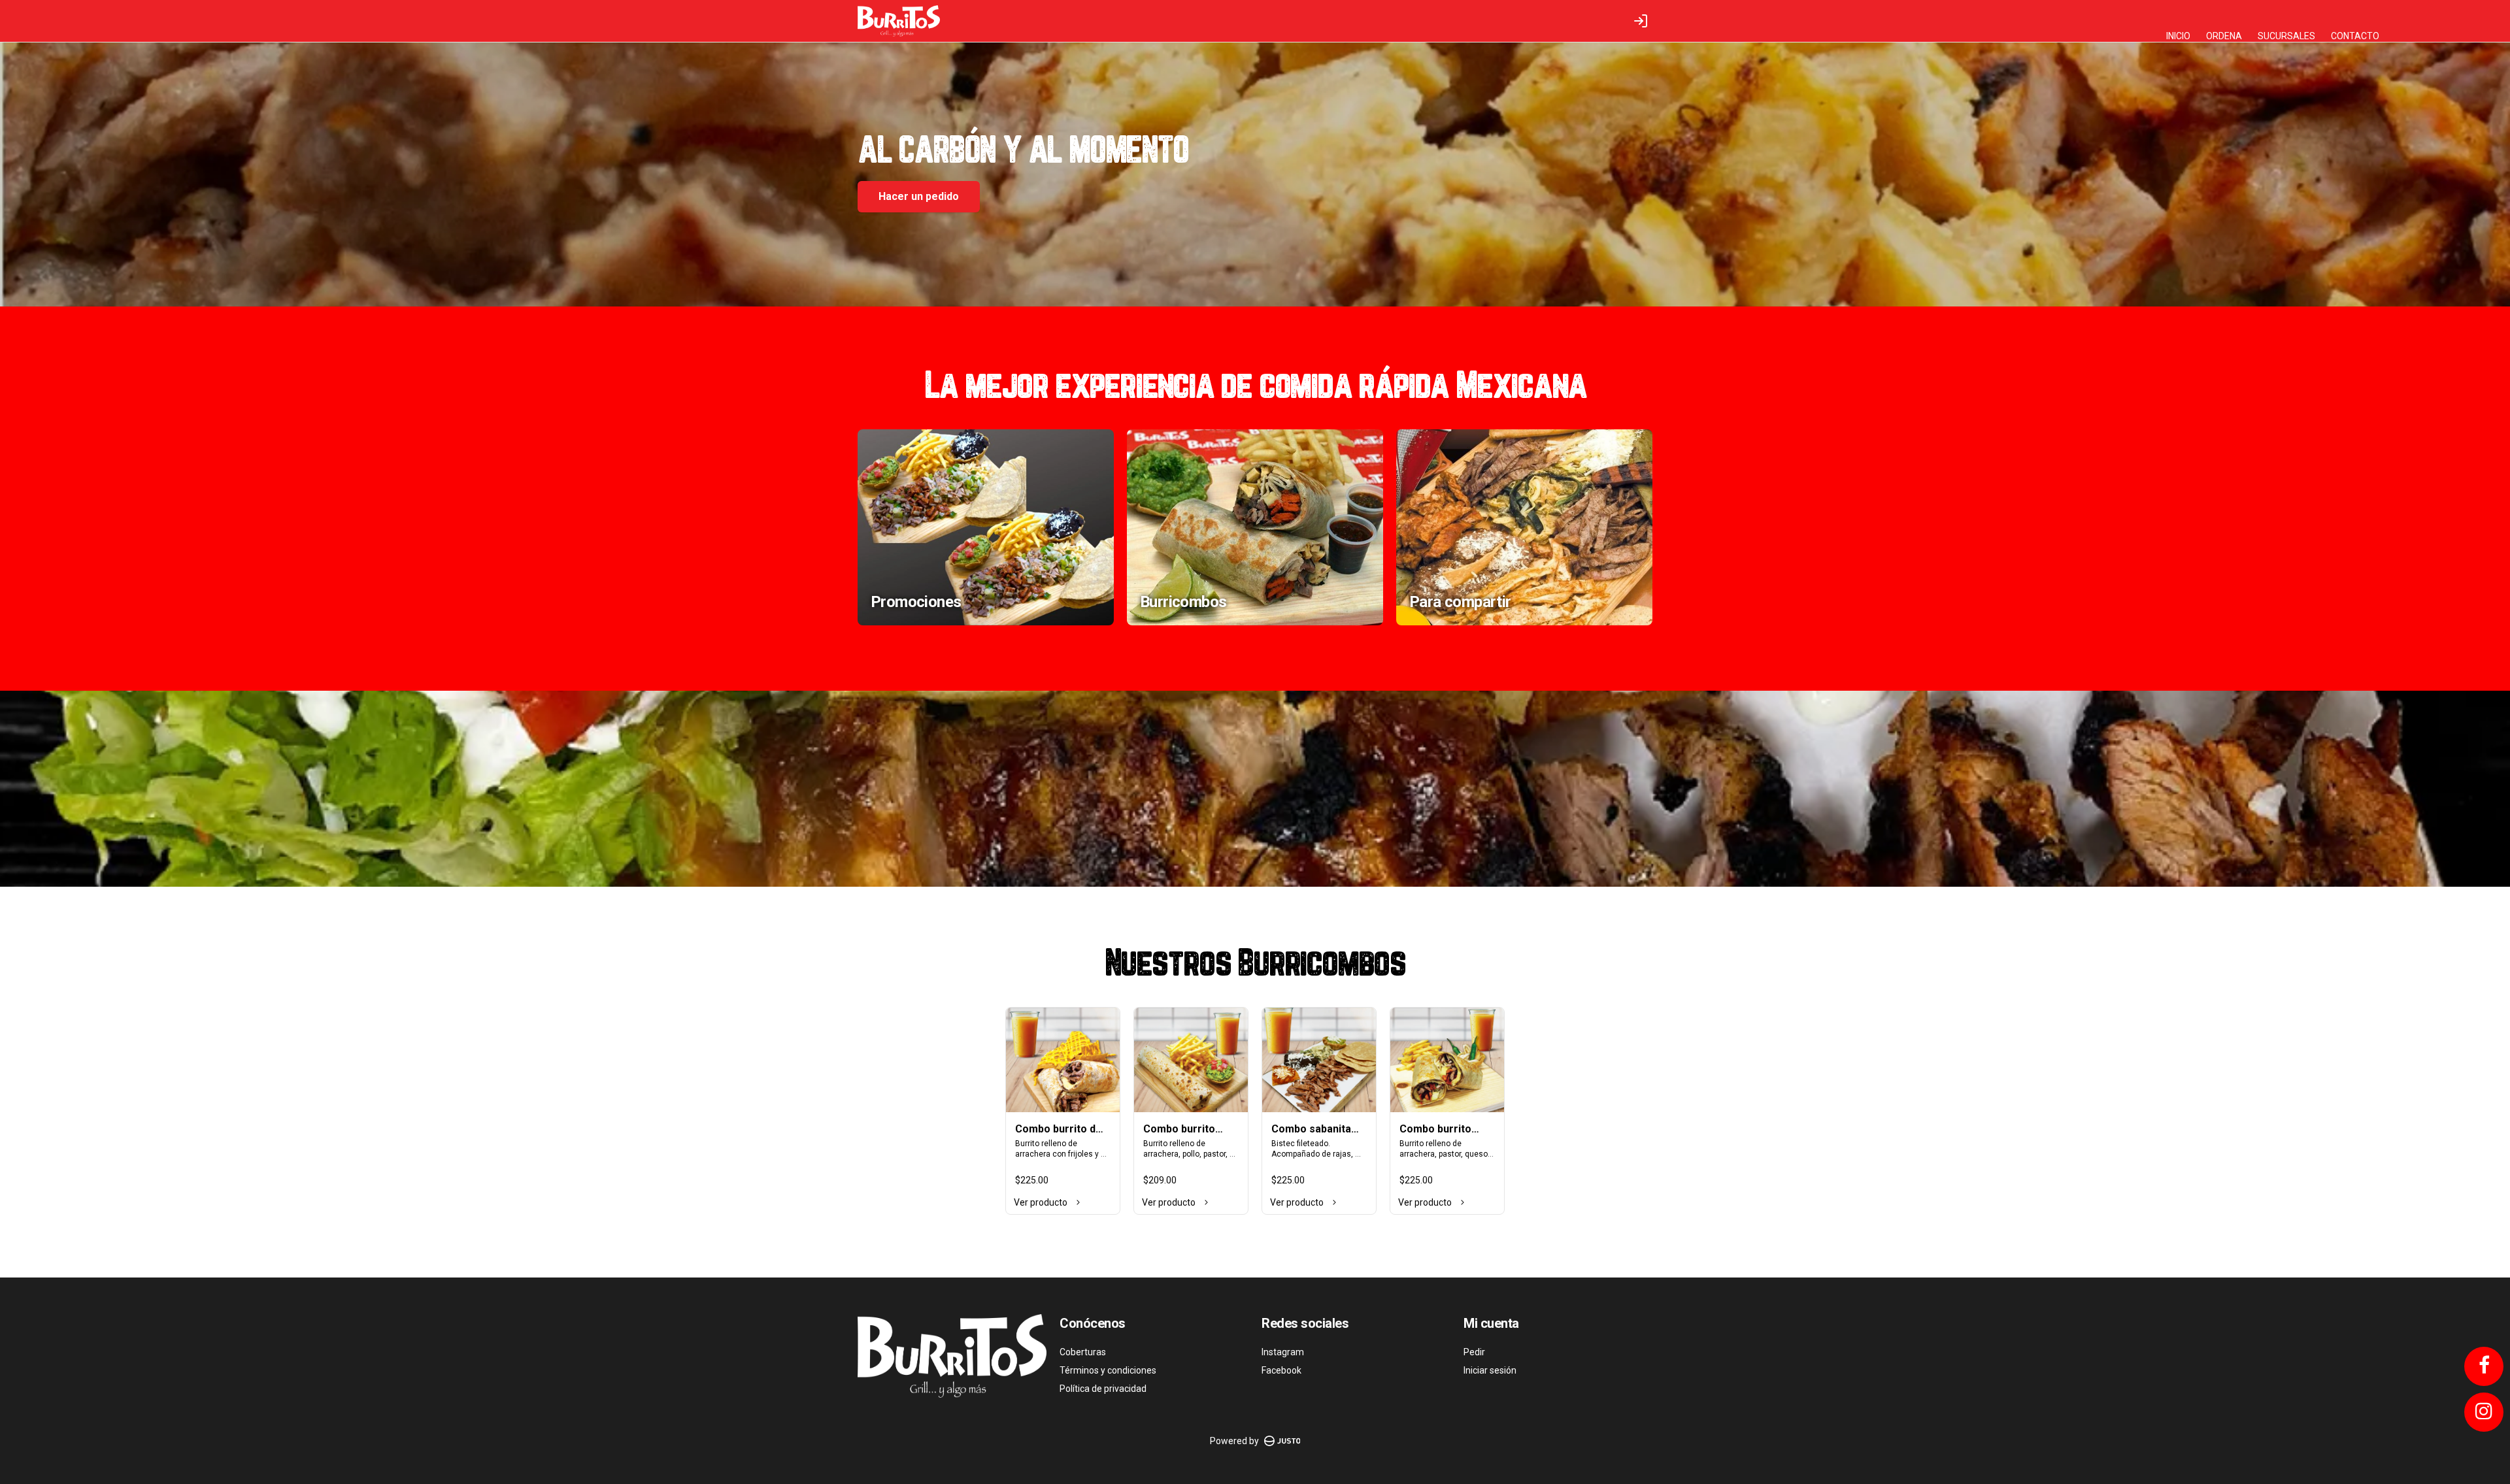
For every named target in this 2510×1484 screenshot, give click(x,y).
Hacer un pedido (919, 196)
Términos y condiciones (1108, 1370)
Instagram (1283, 1352)
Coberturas (1083, 1352)
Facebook (1281, 1370)
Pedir (1474, 1352)
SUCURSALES (2286, 36)
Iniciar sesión (1490, 1370)
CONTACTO (2355, 36)
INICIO (2178, 36)
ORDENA (2224, 36)
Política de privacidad (1103, 1389)
